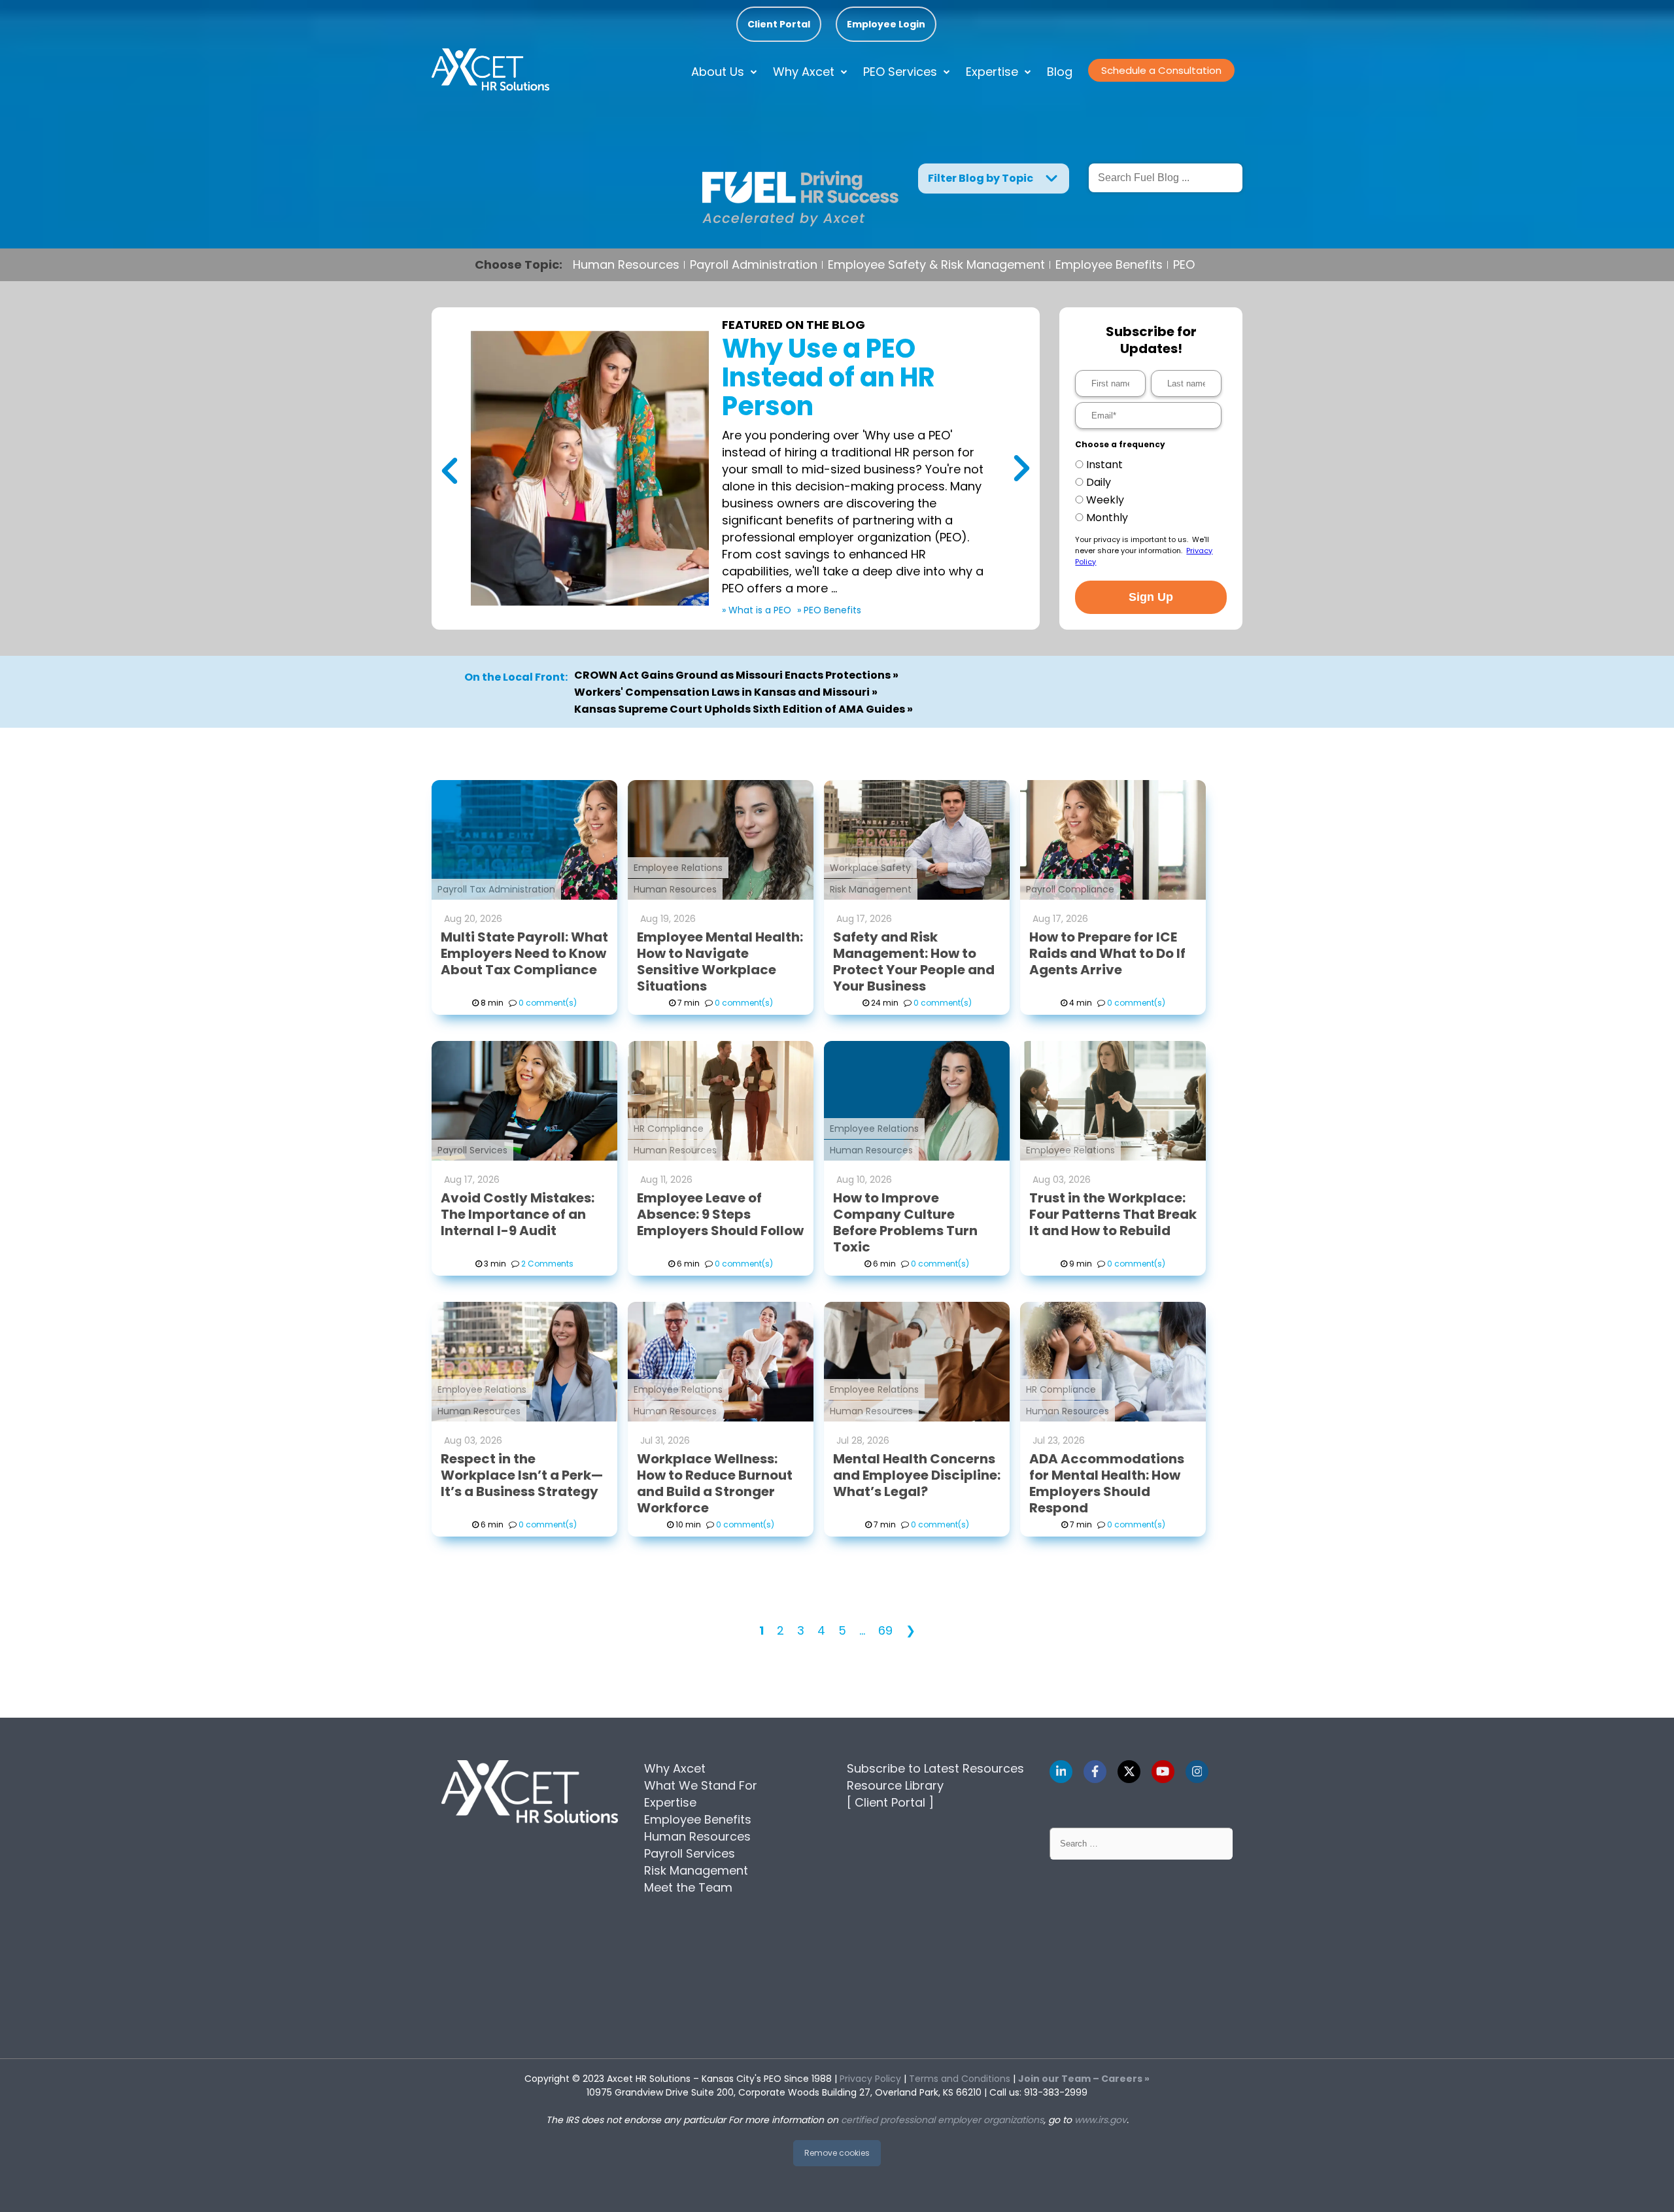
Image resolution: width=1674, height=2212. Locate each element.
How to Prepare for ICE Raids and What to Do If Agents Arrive (1107, 953)
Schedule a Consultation (1161, 70)
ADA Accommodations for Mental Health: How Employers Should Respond (1107, 1483)
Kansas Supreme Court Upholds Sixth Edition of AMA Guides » (743, 709)
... (862, 1630)
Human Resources (626, 265)
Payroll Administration (754, 265)
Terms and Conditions (960, 2079)
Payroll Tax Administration (496, 889)
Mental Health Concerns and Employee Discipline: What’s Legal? (917, 1475)
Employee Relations (678, 868)
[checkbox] (1148, 491)
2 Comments (547, 1264)
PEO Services (900, 72)
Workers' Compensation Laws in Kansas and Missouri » (726, 692)
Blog (1060, 72)
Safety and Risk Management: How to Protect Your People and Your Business (914, 961)
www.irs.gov (1101, 2120)
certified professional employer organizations (942, 2120)
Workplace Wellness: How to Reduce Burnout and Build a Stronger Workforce (715, 1483)
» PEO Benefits (829, 610)
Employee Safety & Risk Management (936, 265)
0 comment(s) (548, 1003)
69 (885, 1630)
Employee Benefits (1109, 265)
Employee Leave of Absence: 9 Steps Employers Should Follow (720, 1214)
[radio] (1148, 465)
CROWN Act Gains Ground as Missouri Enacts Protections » (736, 675)
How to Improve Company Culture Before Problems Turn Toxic (905, 1222)
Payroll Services (472, 1150)
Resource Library (895, 1785)
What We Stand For (701, 1785)
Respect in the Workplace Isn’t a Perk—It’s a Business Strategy (522, 1475)
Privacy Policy (870, 2079)
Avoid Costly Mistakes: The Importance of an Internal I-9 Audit (518, 1214)
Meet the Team (688, 1887)
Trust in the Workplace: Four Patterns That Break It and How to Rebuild (1113, 1214)
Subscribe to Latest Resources (935, 1768)
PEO (1184, 265)
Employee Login (886, 24)
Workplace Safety (870, 868)
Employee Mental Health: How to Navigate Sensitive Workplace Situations (720, 961)
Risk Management (871, 889)
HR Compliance (669, 1129)
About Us (718, 72)
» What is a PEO (757, 610)
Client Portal (779, 24)
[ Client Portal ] (890, 1802)
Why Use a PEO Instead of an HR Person (828, 377)
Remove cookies (837, 2153)
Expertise (992, 72)
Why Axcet (804, 72)
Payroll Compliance (1070, 889)
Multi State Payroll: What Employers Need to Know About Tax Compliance (524, 953)
